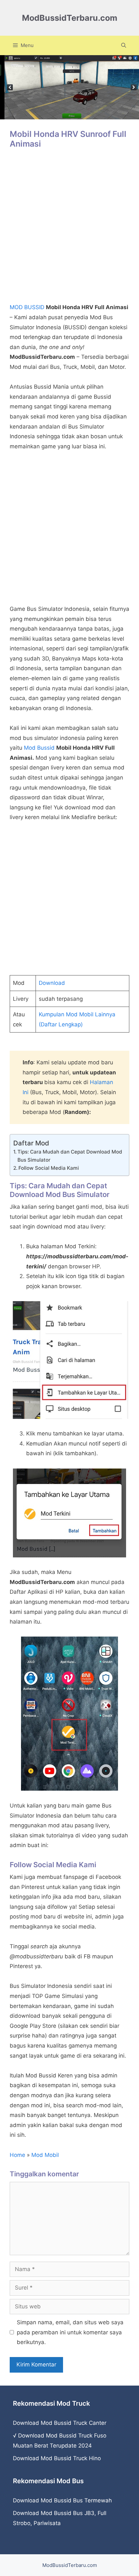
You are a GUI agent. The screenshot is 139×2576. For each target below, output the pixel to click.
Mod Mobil (45, 2155)
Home (17, 2155)
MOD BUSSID (27, 307)
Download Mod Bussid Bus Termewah (62, 2500)
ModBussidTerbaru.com (70, 18)
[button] (124, 45)
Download (52, 983)
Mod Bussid (39, 748)
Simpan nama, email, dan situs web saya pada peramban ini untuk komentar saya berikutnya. (70, 2332)
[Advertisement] (69, 229)
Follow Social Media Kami (49, 1168)
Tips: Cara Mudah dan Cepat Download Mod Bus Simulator (70, 1156)
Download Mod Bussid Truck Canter (60, 2423)
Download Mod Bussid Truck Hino (57, 2458)
